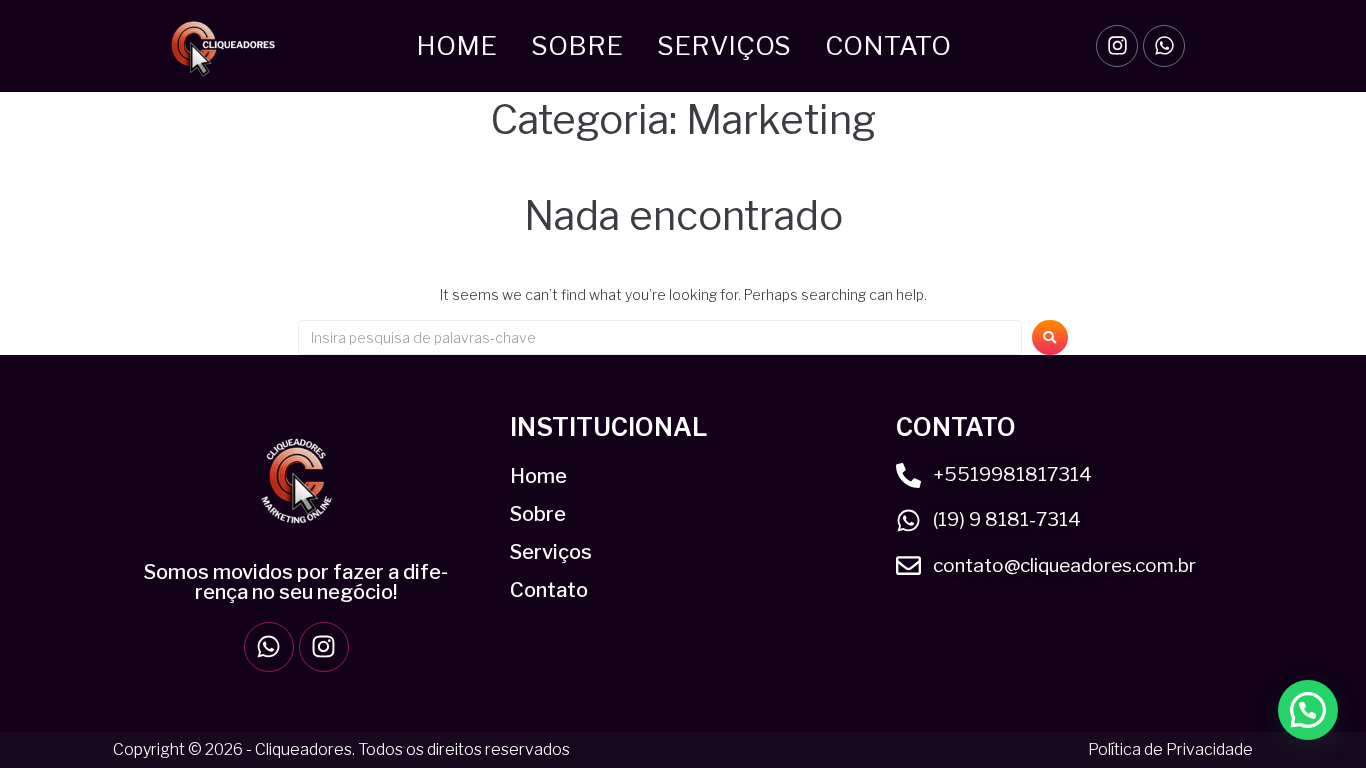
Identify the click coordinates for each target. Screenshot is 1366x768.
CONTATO (888, 45)
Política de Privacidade (1170, 749)
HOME (456, 45)
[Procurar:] (660, 337)
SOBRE (577, 45)
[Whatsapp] (1164, 46)
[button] (1308, 710)
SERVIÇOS (724, 45)
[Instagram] (1117, 46)
